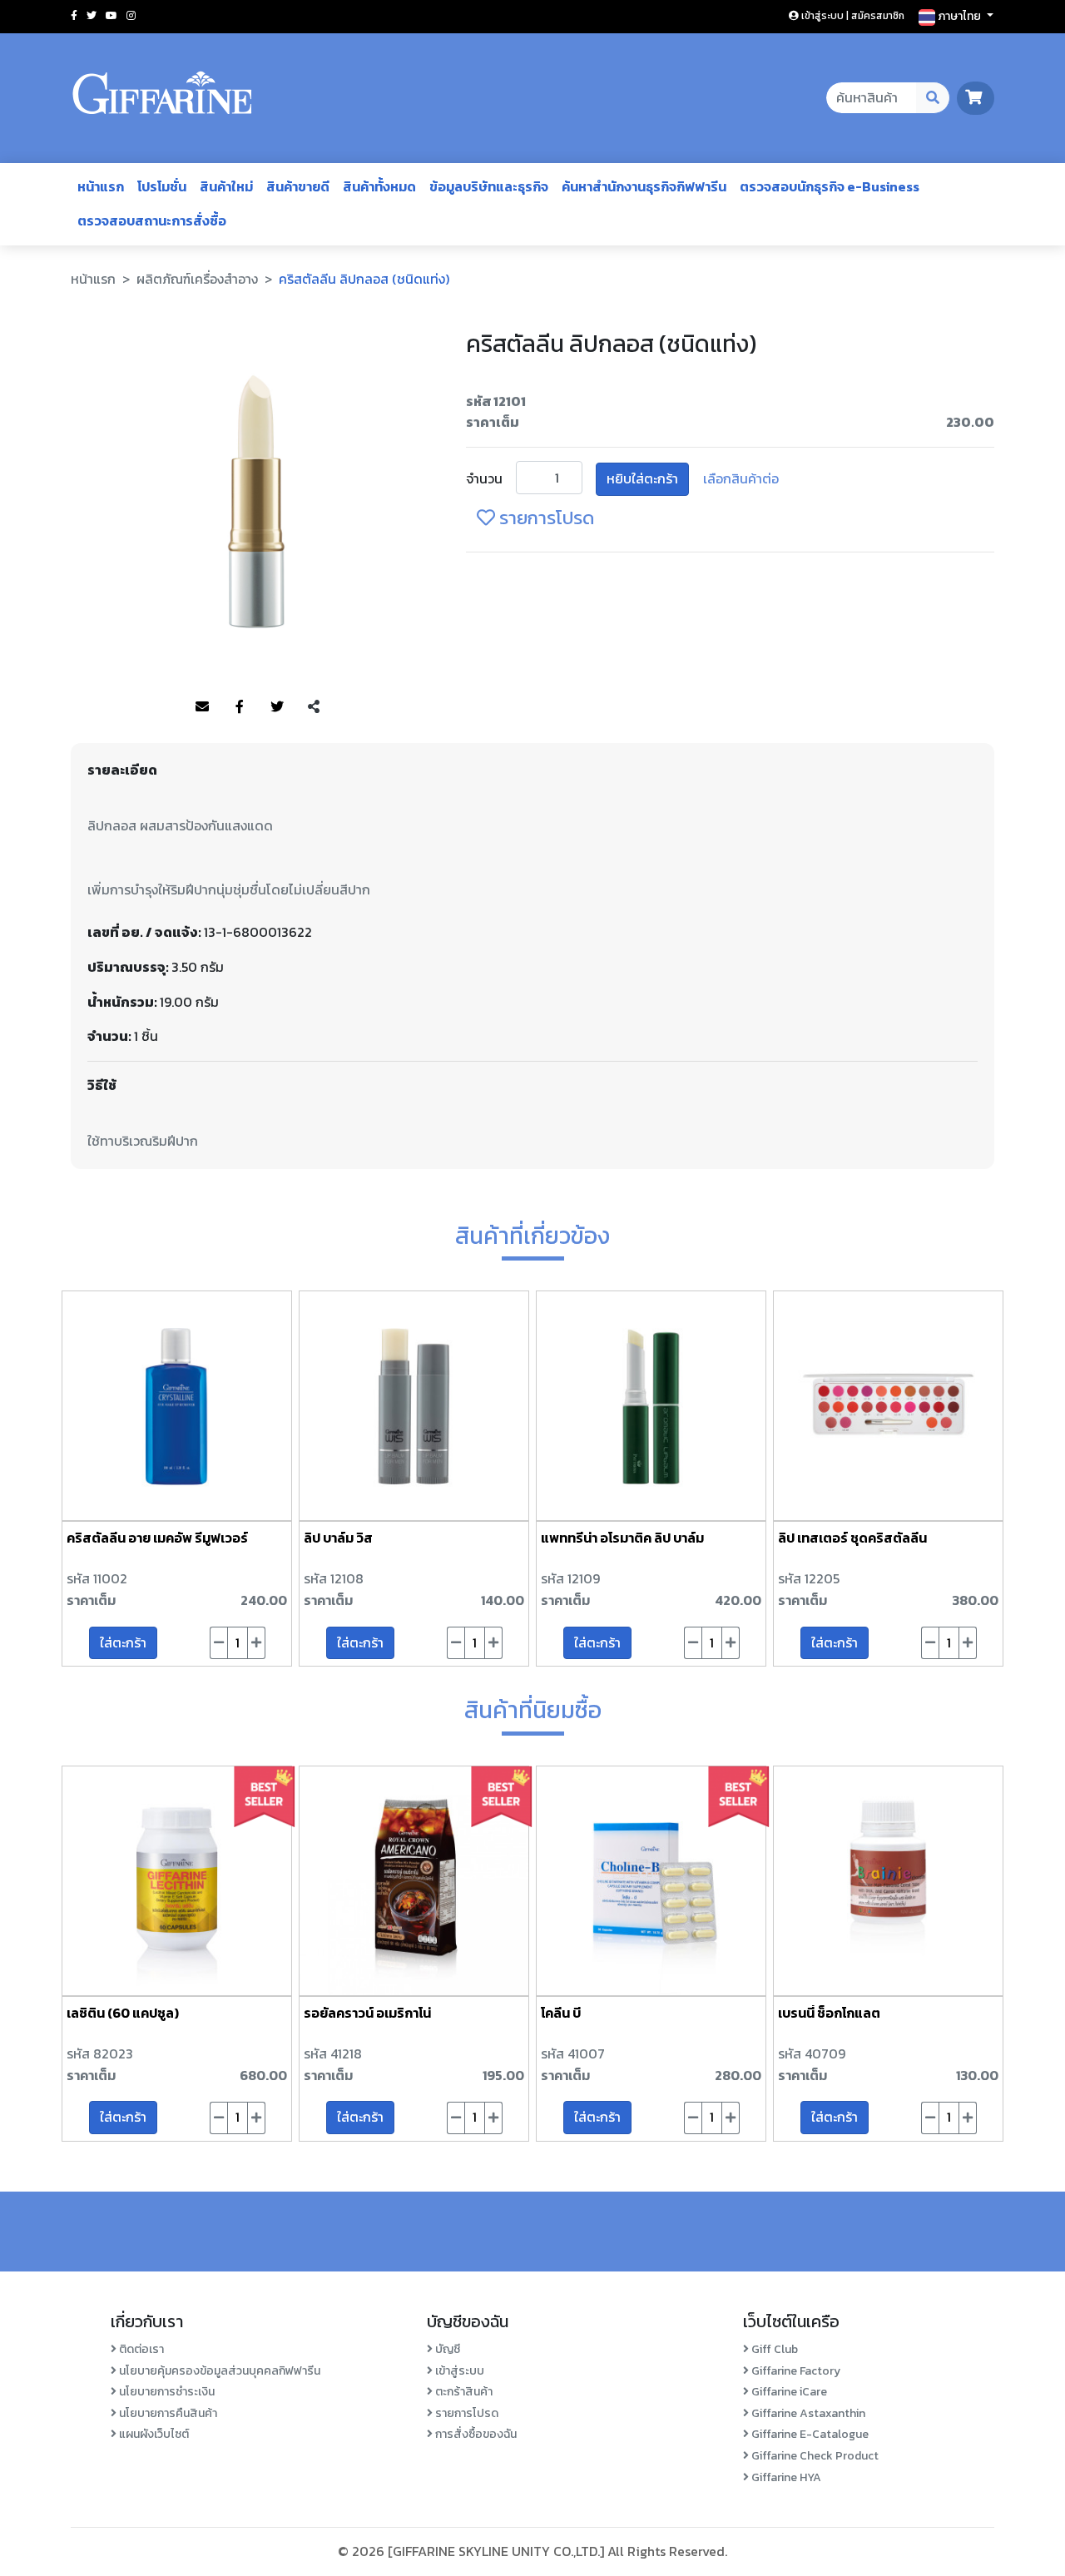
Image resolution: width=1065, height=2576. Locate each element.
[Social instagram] (131, 16)
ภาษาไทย (959, 16)
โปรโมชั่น (162, 186)
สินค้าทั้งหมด (379, 186)
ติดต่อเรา (140, 2349)
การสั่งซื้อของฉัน (475, 2434)
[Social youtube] (111, 16)
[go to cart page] (976, 97)
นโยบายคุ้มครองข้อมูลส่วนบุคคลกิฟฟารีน (218, 2371)
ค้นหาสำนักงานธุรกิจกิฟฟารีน (644, 186)
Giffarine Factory (795, 2371)
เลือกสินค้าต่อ (741, 478)
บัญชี (446, 2349)
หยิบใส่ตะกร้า (642, 478)
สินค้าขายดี (298, 186)
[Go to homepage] (162, 98)
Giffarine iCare (788, 2392)
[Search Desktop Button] (933, 98)
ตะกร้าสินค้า (463, 2392)
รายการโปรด (545, 518)
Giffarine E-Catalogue (809, 2434)
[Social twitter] (92, 16)
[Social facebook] (74, 16)
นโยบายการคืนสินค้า (167, 2413)
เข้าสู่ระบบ (458, 2371)
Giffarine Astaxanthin (807, 2413)
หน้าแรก (101, 186)
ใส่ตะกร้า (123, 1642)
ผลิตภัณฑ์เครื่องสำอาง (197, 279)
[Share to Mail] (202, 707)
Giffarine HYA (785, 2477)
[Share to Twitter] (277, 707)
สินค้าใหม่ (226, 186)
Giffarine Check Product (814, 2456)
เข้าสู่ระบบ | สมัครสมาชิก (852, 16)
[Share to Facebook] (240, 707)
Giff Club (773, 2349)
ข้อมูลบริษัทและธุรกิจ (489, 186)
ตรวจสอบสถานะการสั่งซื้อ (152, 220)
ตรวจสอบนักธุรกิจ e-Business (830, 186)
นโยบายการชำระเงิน (166, 2392)
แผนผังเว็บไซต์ (153, 2434)
